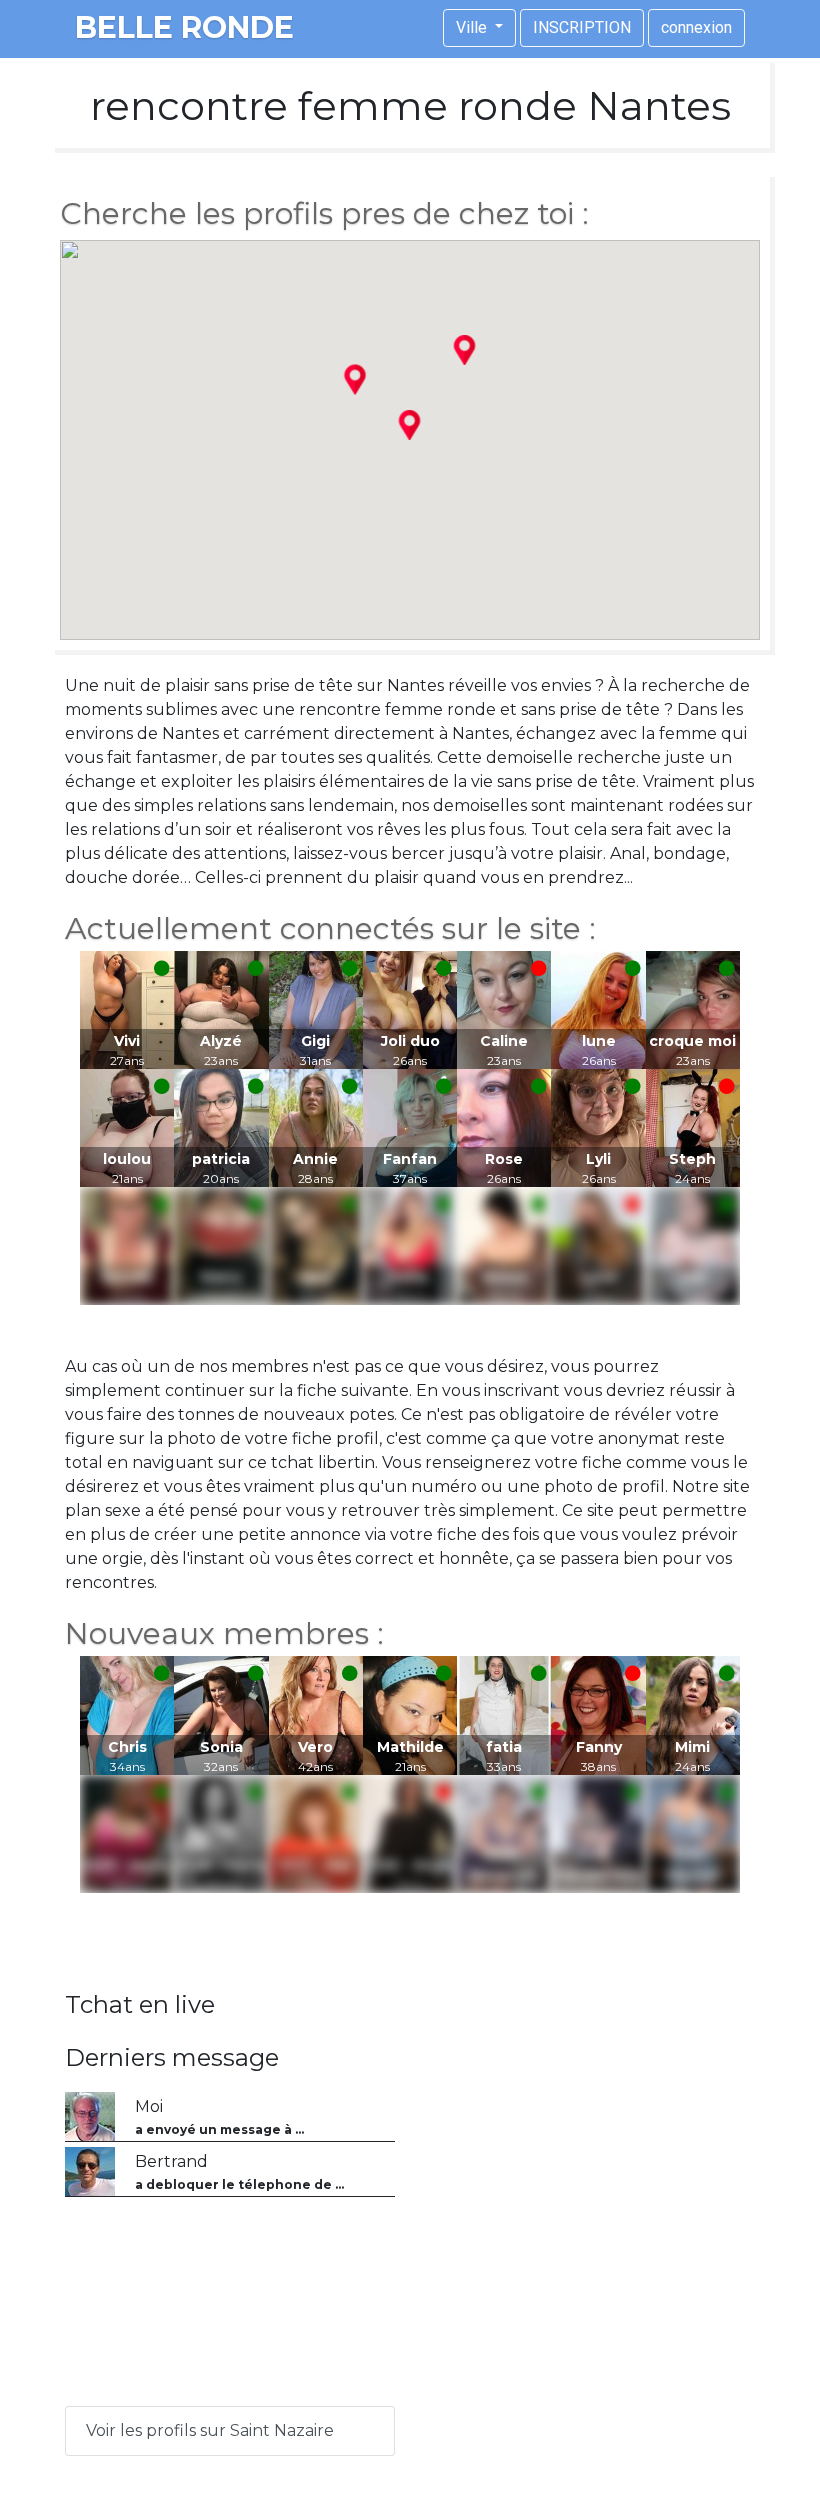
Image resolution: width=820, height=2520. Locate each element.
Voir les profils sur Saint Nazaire (210, 2430)
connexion (696, 27)
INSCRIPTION (582, 27)
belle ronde (184, 27)
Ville (473, 27)
